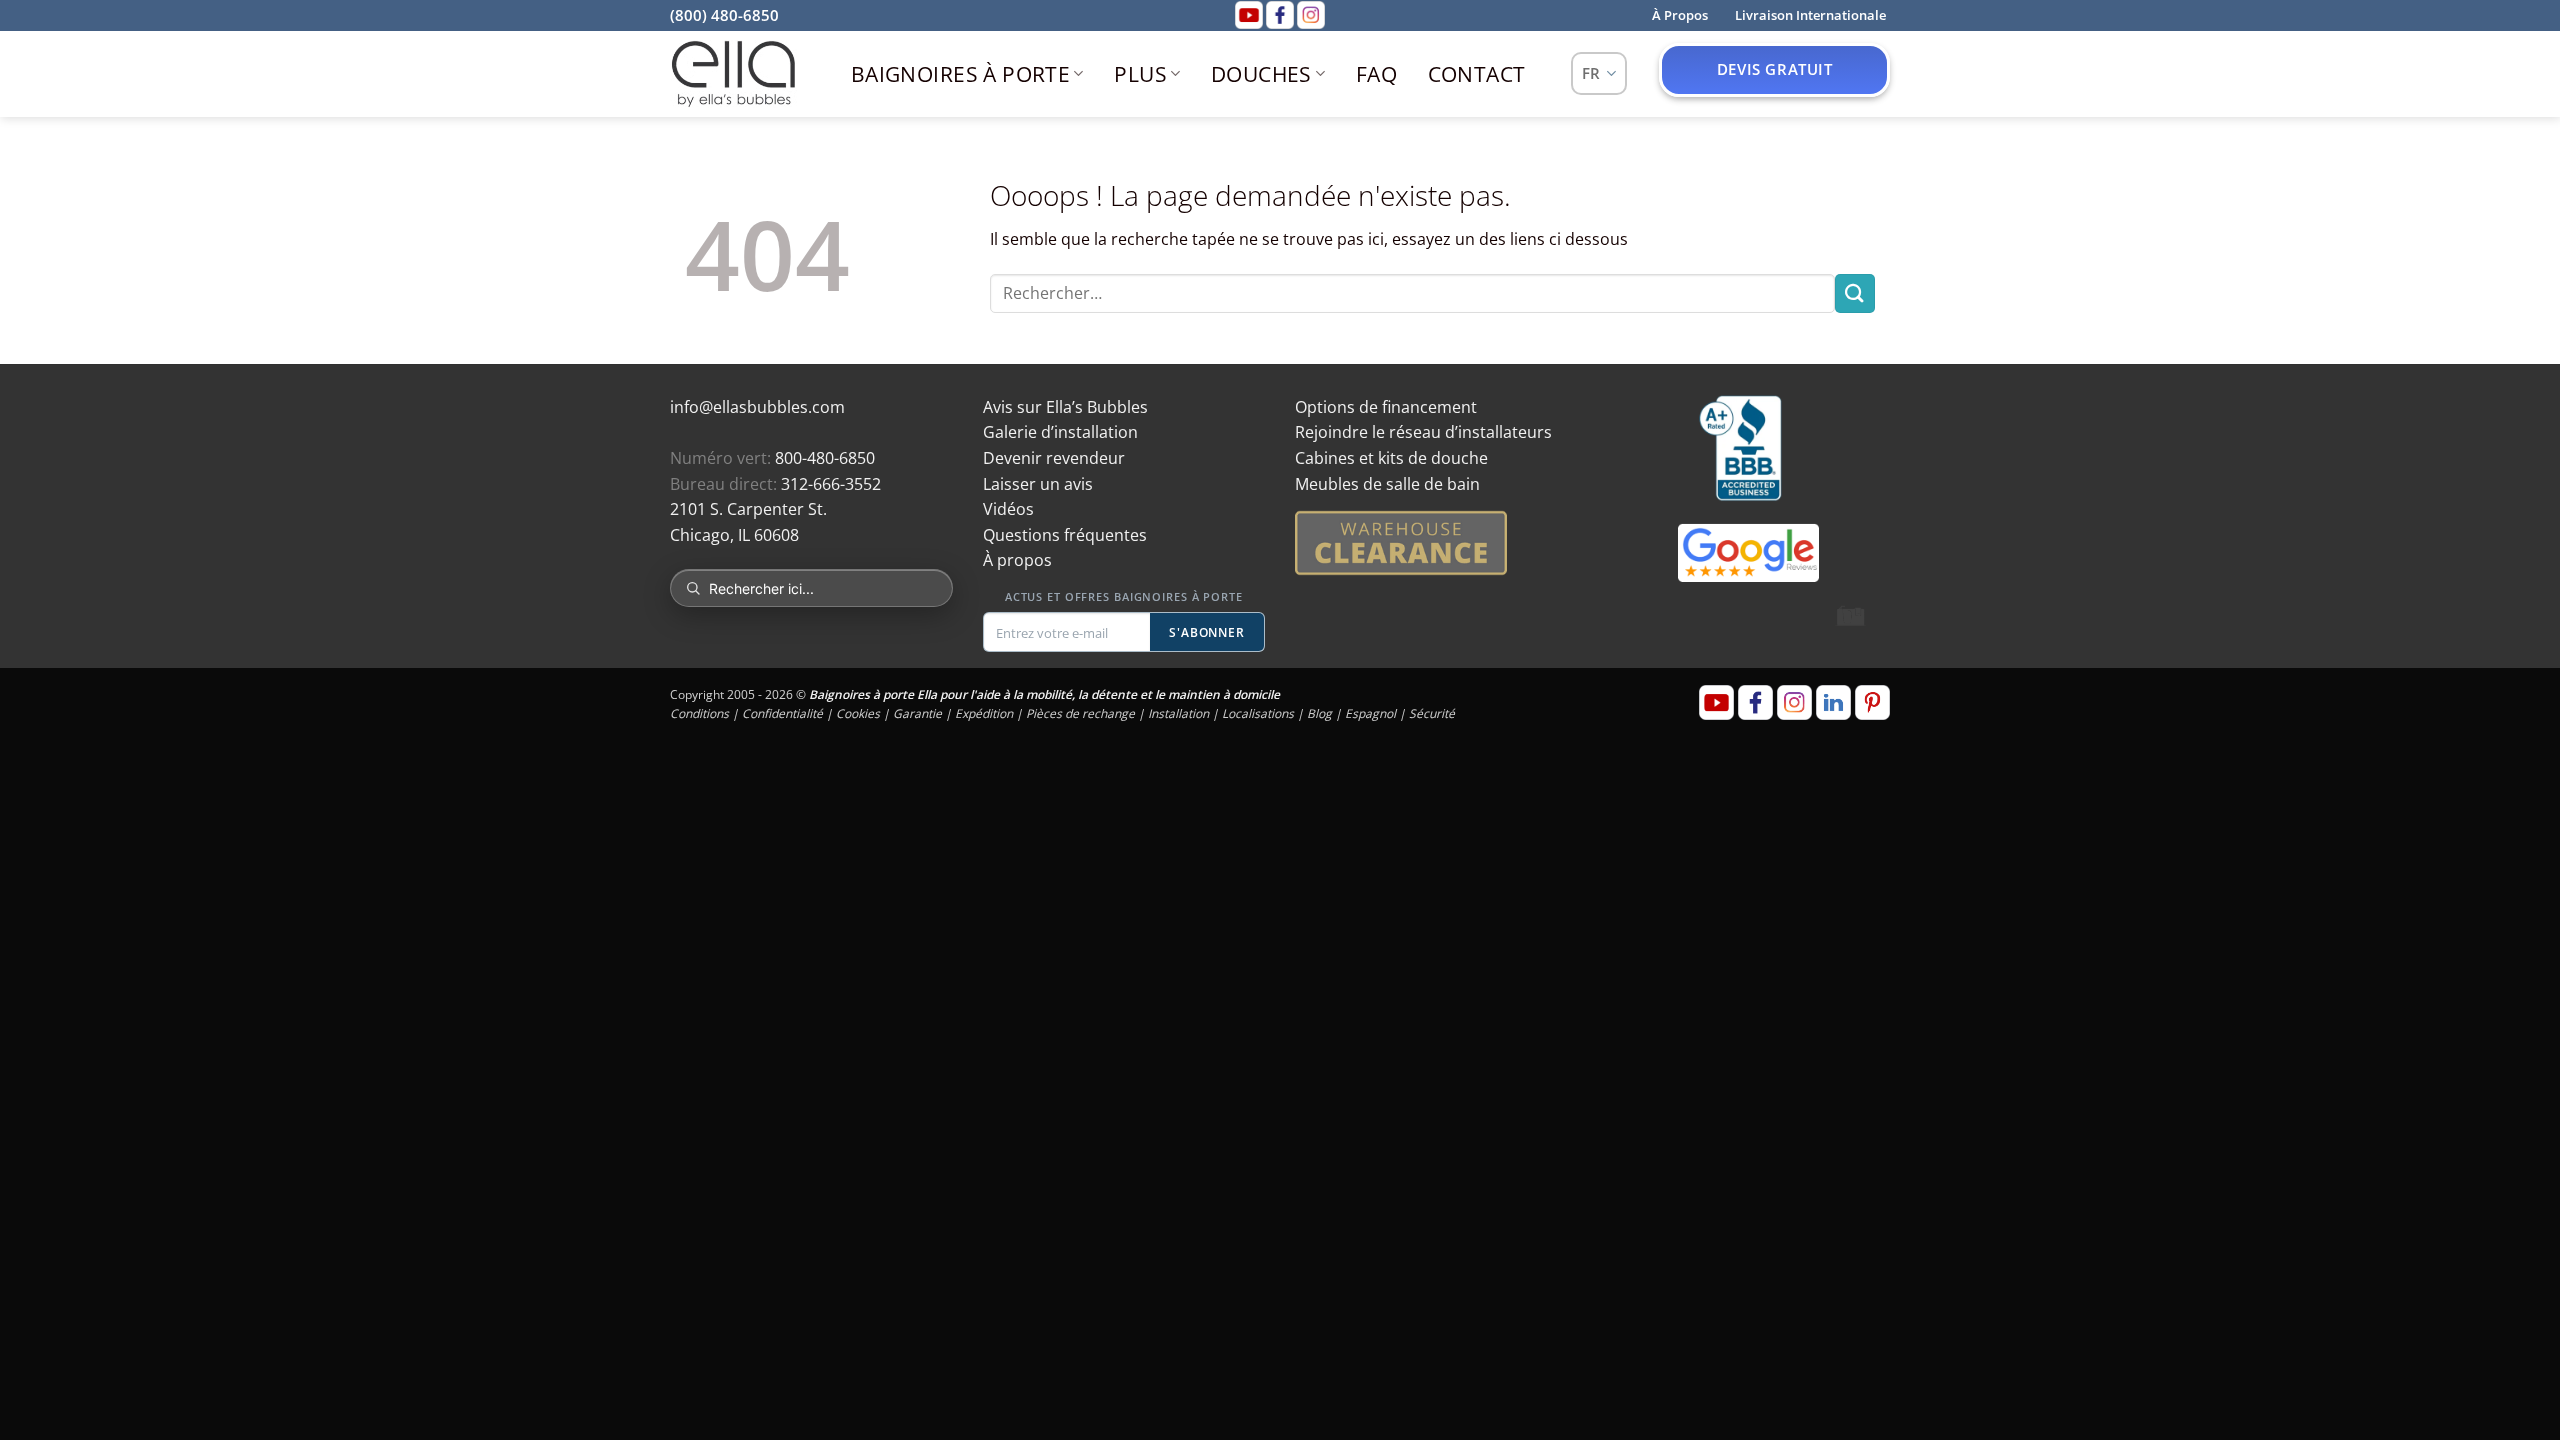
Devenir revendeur (1054, 458)
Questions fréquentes (1065, 535)
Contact (1477, 74)
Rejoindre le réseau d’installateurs (1423, 432)
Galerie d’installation (1060, 432)
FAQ (1376, 74)
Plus (1140, 74)
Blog (1319, 713)
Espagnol (1370, 713)
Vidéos (1008, 509)
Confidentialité (782, 713)
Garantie (917, 713)
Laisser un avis (1038, 484)
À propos (1017, 560)
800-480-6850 (825, 458)
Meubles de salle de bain (1387, 484)
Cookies (858, 713)
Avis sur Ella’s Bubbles (1065, 407)
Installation (1178, 713)
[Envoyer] (1855, 293)
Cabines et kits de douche (1391, 458)
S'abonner (1207, 632)
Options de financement (1386, 407)
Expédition (984, 713)
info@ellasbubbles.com (757, 407)
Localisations (1258, 713)
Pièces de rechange (1080, 713)
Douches (1261, 74)
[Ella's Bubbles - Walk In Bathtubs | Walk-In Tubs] (733, 74)
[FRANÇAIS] (1599, 73)
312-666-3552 (831, 484)
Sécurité (1432, 713)
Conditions (699, 713)
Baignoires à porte (961, 74)
